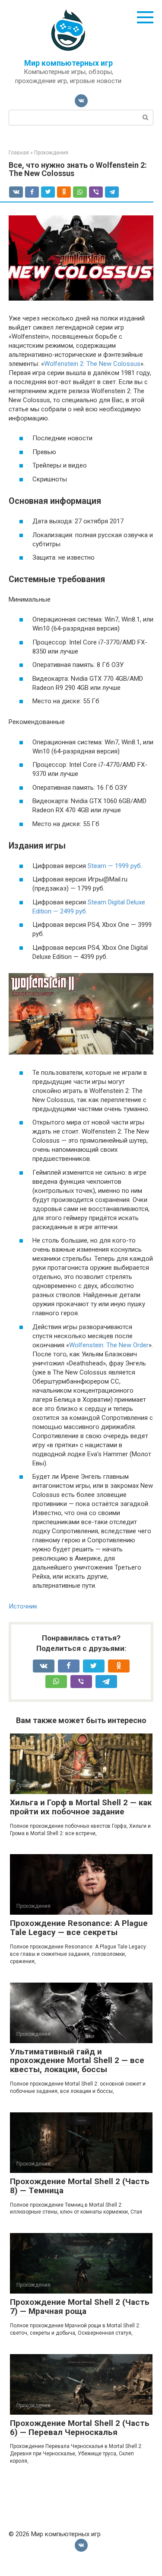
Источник (23, 1606)
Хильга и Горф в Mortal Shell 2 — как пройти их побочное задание (81, 1807)
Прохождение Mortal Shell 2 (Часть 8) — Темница (80, 2186)
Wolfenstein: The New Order (109, 1345)
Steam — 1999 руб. (115, 866)
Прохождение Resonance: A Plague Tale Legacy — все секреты (79, 1928)
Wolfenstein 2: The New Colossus (92, 364)
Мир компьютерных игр (68, 63)
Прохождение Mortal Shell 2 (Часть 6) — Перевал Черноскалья (80, 2428)
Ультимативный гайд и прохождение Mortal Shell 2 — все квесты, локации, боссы (77, 2061)
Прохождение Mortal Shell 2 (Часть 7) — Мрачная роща (80, 2307)
